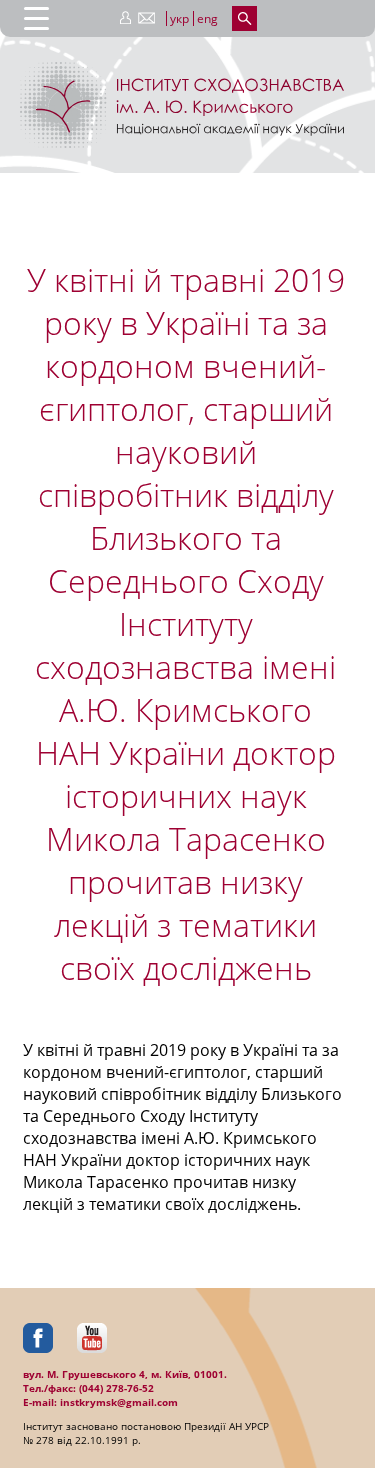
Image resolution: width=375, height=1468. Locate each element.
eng (207, 18)
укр (179, 18)
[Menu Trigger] (36, 17)
